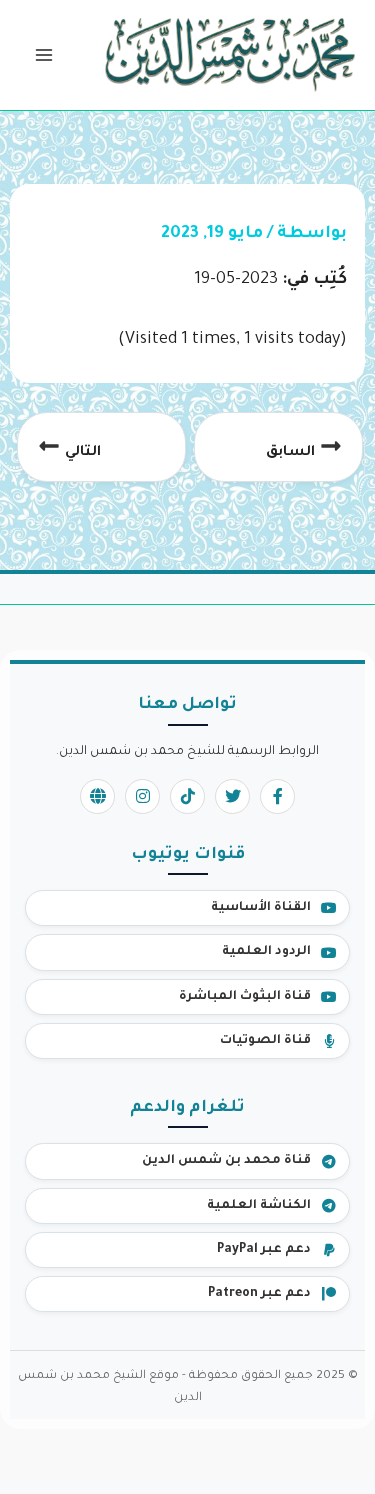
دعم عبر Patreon (259, 1294)
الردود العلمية (266, 952)
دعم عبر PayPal (264, 1250)
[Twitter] (232, 796)
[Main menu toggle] (43, 55)
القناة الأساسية (261, 908)
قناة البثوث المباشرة (245, 997)
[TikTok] (187, 796)
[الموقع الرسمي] (97, 796)
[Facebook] (277, 796)
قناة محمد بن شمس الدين (226, 1161)
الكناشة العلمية (259, 1206)
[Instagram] (142, 796)
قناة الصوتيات (265, 1041)
